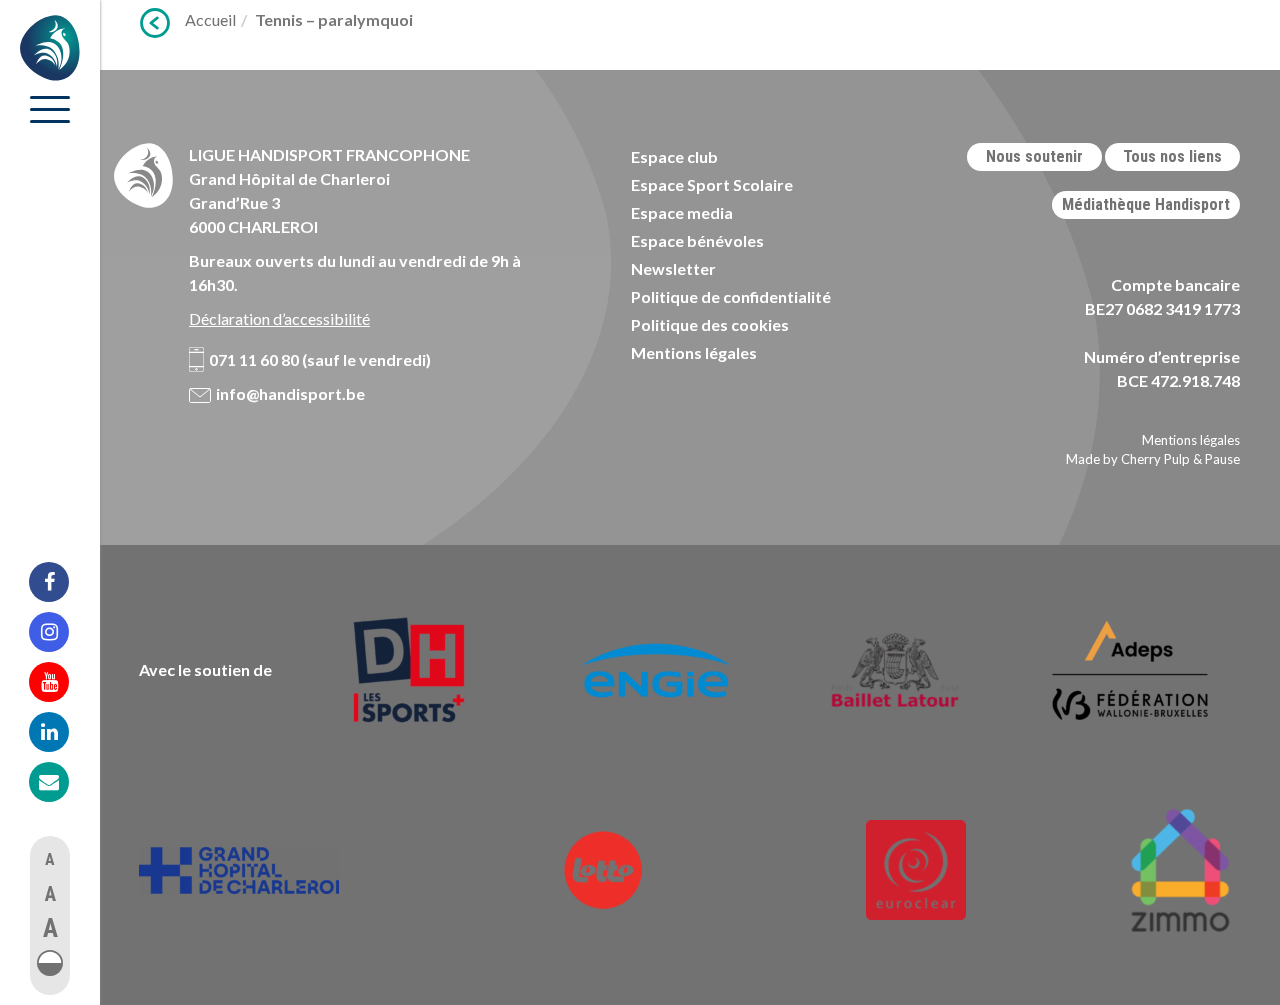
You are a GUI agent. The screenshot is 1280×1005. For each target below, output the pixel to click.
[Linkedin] (62, 732)
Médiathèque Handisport (1146, 204)
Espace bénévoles (697, 240)
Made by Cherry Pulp (1128, 459)
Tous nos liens (1172, 156)
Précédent (155, 23)
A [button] (50, 859)
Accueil (210, 19)
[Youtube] (62, 682)
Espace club (674, 156)
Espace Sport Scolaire (712, 184)
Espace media (682, 212)
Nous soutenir (1034, 156)
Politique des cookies (710, 324)
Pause (1222, 459)
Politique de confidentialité (731, 296)
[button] (50, 963)
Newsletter (673, 268)
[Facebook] (62, 582)
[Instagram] (62, 632)
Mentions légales (694, 352)
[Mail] (62, 782)
